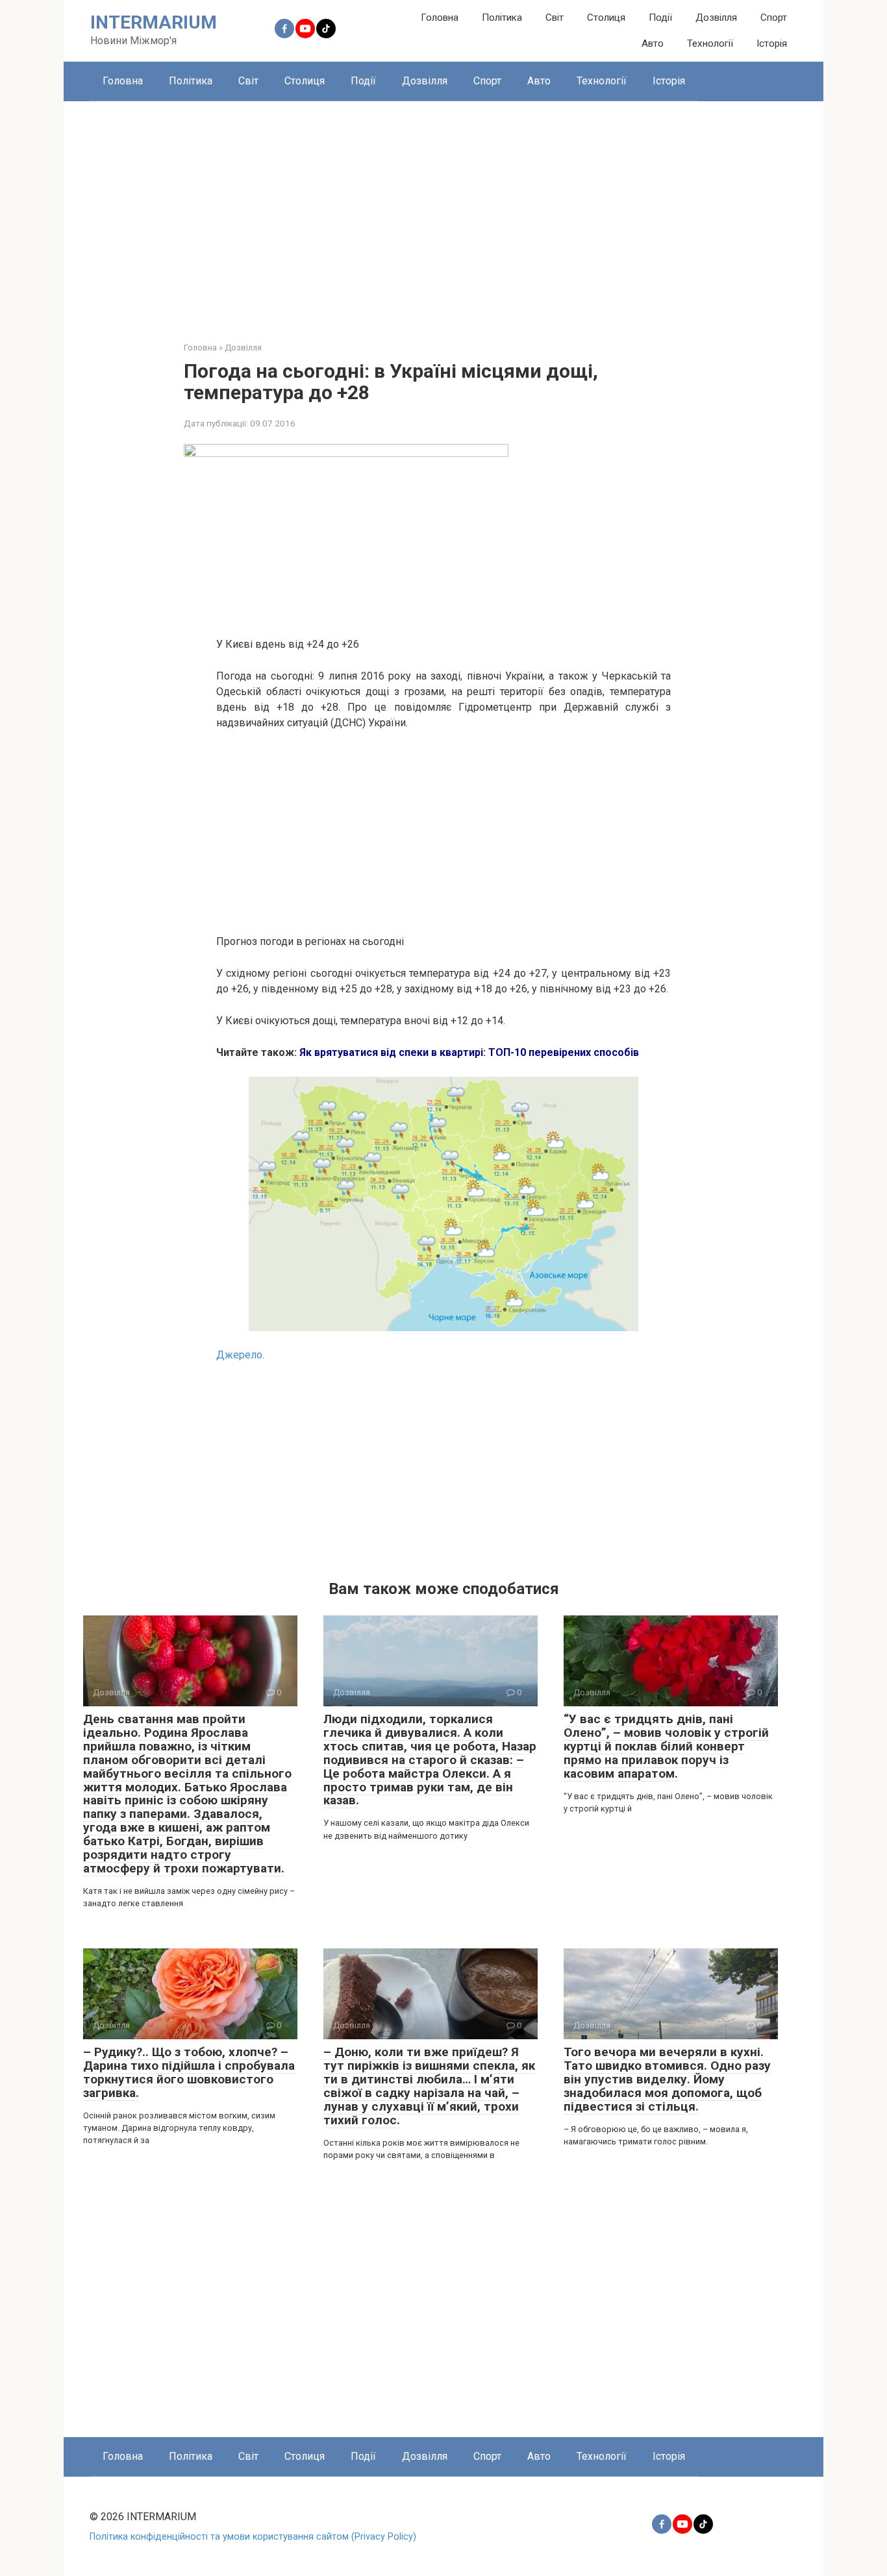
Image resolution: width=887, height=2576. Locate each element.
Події (660, 18)
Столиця (606, 18)
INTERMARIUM (154, 22)
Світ (555, 18)
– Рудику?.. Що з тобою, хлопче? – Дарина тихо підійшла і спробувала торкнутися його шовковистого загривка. (189, 2072)
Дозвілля (716, 18)
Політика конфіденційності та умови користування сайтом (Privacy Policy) (253, 2537)
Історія (772, 43)
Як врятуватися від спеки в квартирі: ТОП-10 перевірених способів (469, 1052)
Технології (710, 43)
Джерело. (240, 1355)
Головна (440, 18)
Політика (502, 18)
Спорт (774, 18)
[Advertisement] (443, 212)
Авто (653, 43)
